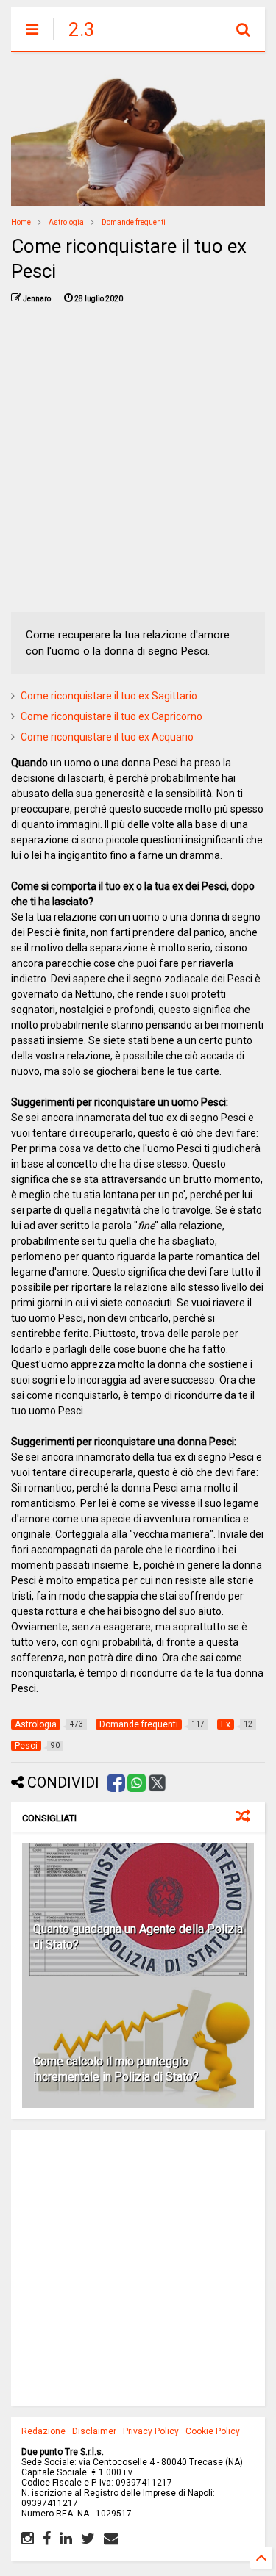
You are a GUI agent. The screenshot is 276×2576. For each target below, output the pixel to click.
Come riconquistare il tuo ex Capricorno (112, 716)
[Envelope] (111, 2539)
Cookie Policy (213, 2431)
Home (21, 222)
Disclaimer (94, 2431)
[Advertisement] (138, 463)
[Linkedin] (66, 2539)
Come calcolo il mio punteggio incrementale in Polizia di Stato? (116, 2069)
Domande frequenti (134, 222)
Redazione (43, 2431)
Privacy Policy (151, 2431)
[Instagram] (28, 2539)
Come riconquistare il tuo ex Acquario (107, 737)
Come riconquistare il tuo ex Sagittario (109, 696)
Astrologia (66, 222)
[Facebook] (47, 2539)
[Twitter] (88, 2539)
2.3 (82, 29)
